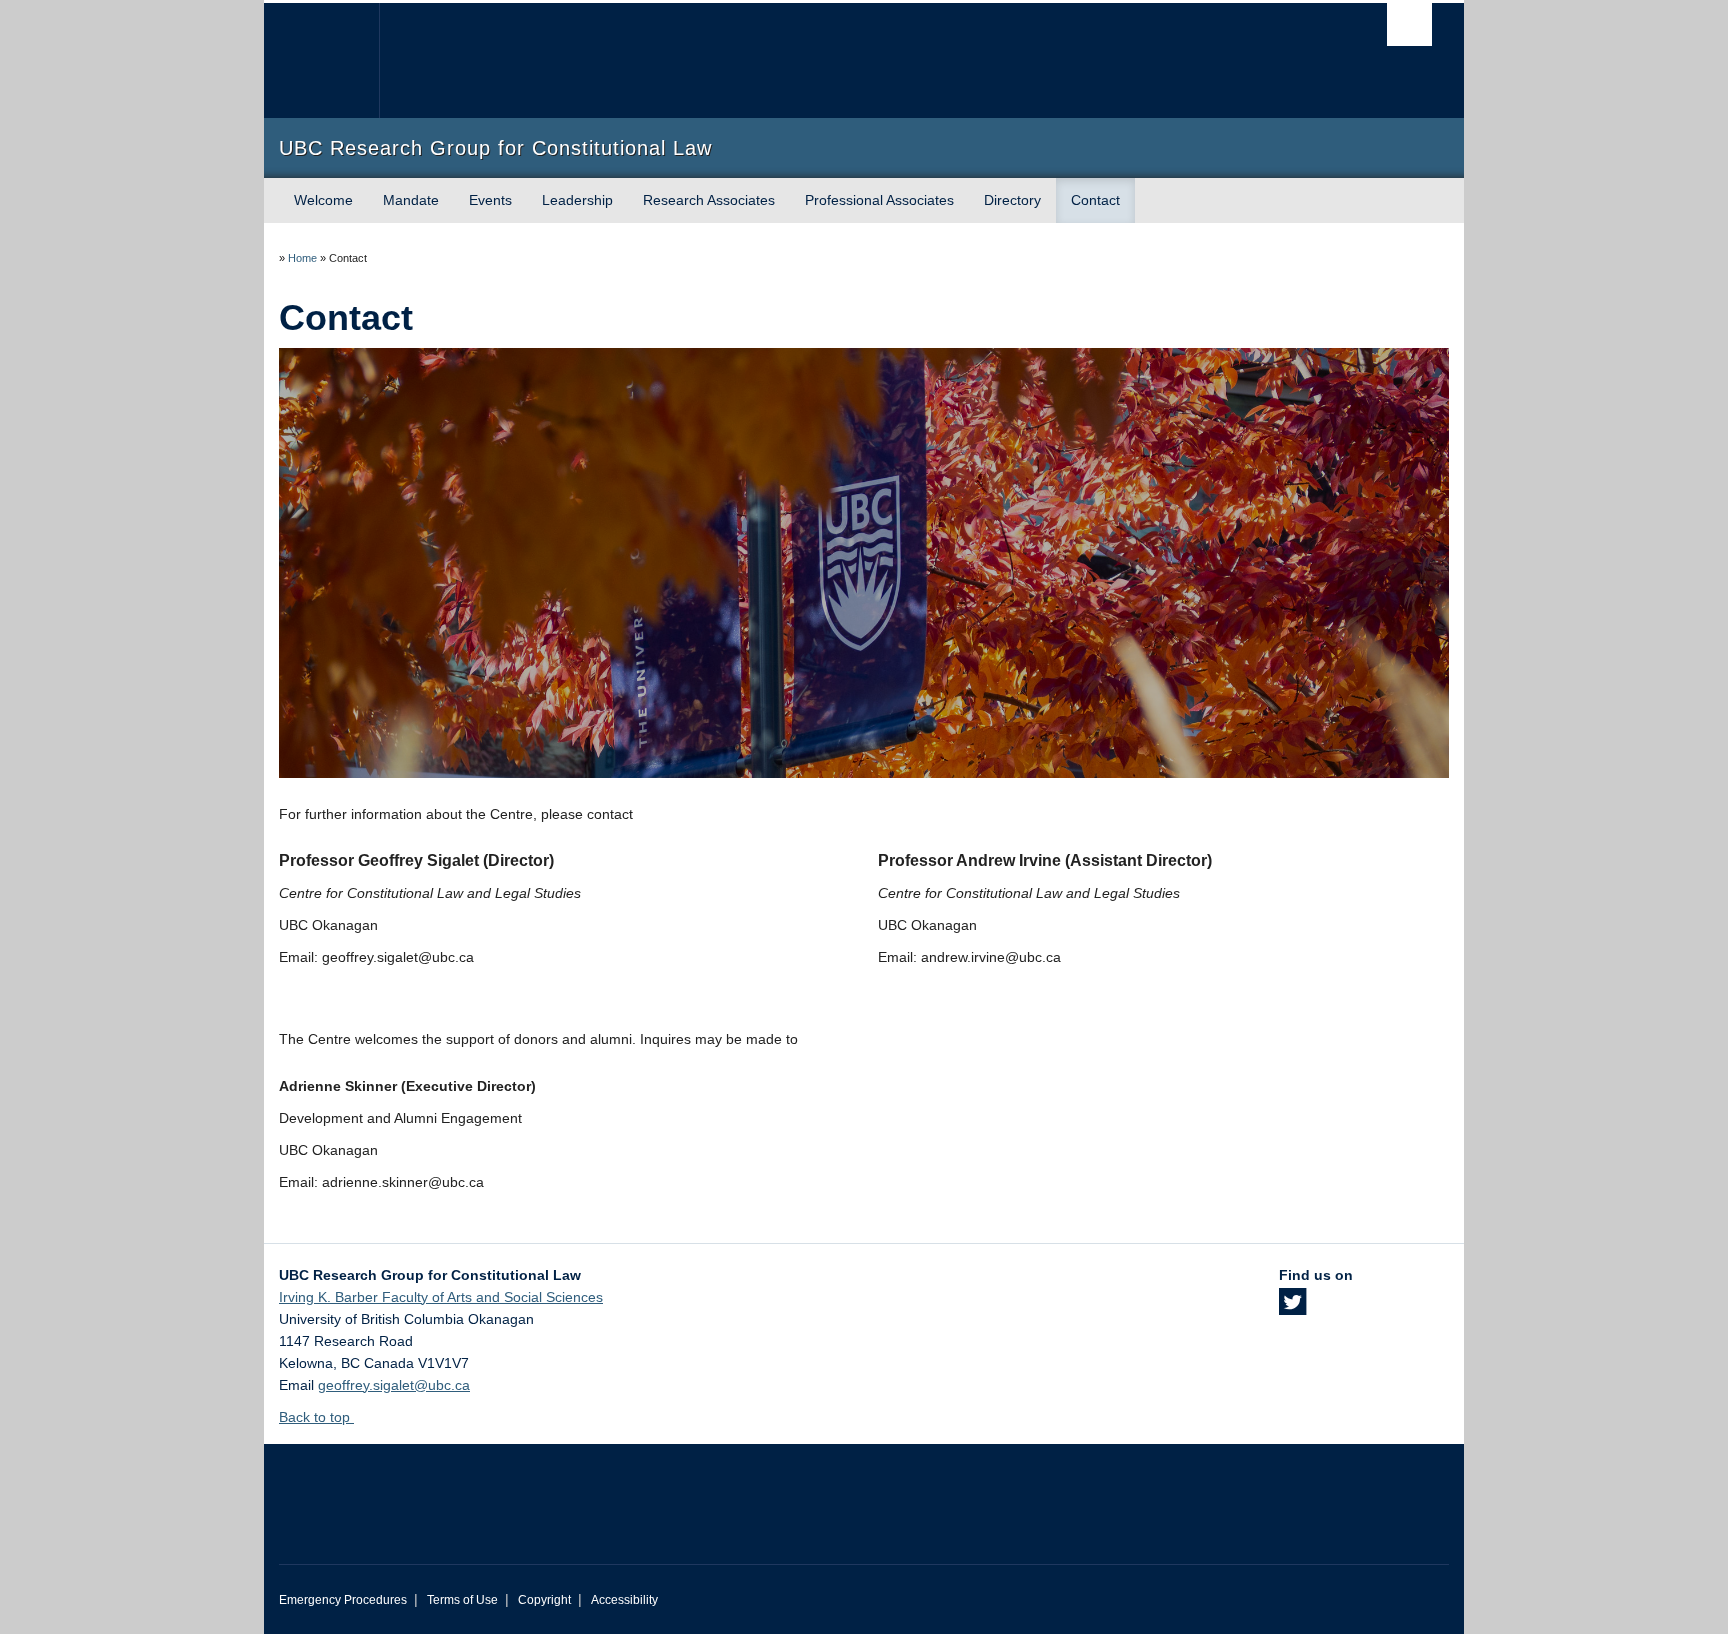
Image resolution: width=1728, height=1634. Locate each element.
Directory (1012, 200)
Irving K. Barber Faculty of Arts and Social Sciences (441, 1297)
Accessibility (624, 1600)
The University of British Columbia (321, 60)
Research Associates (709, 200)
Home (302, 258)
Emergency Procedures (343, 1600)
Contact (1095, 200)
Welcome (323, 200)
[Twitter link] (1292, 1308)
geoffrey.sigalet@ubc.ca (394, 1385)
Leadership (577, 200)
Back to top (316, 1417)
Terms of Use (462, 1600)
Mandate (411, 200)
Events (490, 200)
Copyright (544, 1600)
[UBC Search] (1409, 24)
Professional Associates (879, 200)
